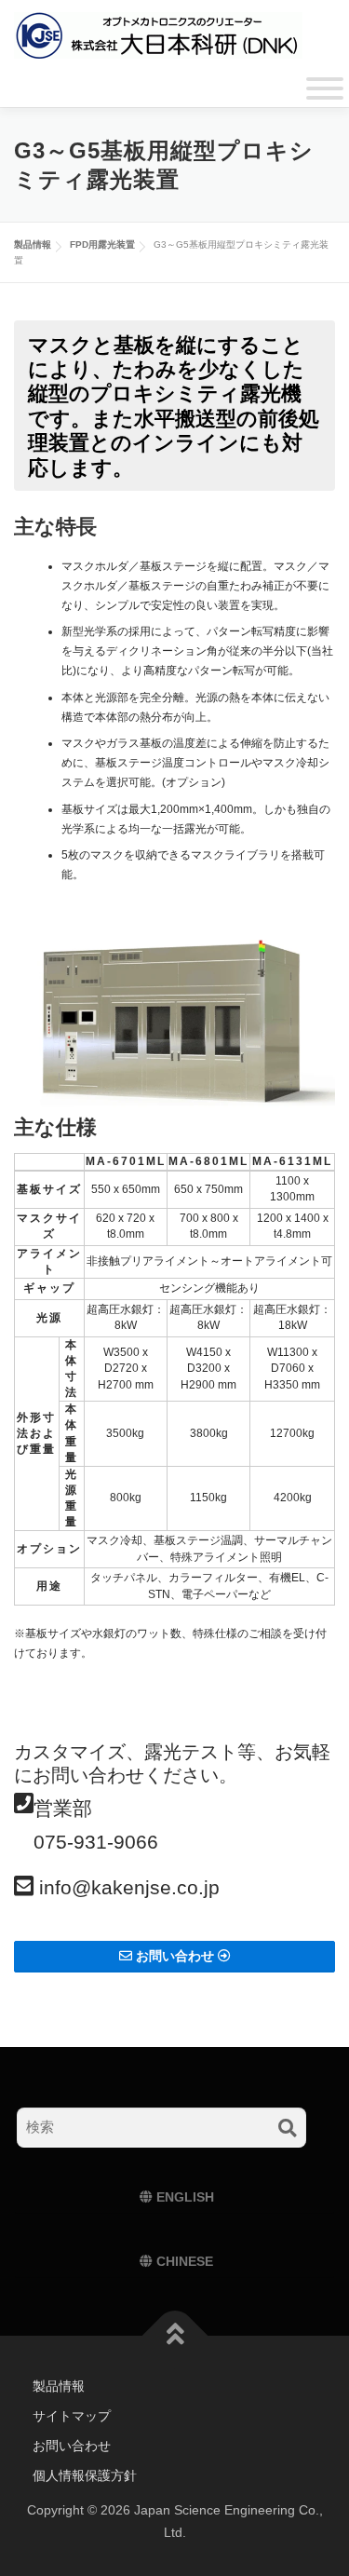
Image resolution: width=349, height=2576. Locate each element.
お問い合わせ (72, 2446)
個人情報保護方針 (85, 2475)
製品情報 (59, 2386)
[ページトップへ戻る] (174, 2336)
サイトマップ (72, 2416)
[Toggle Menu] (325, 88)
